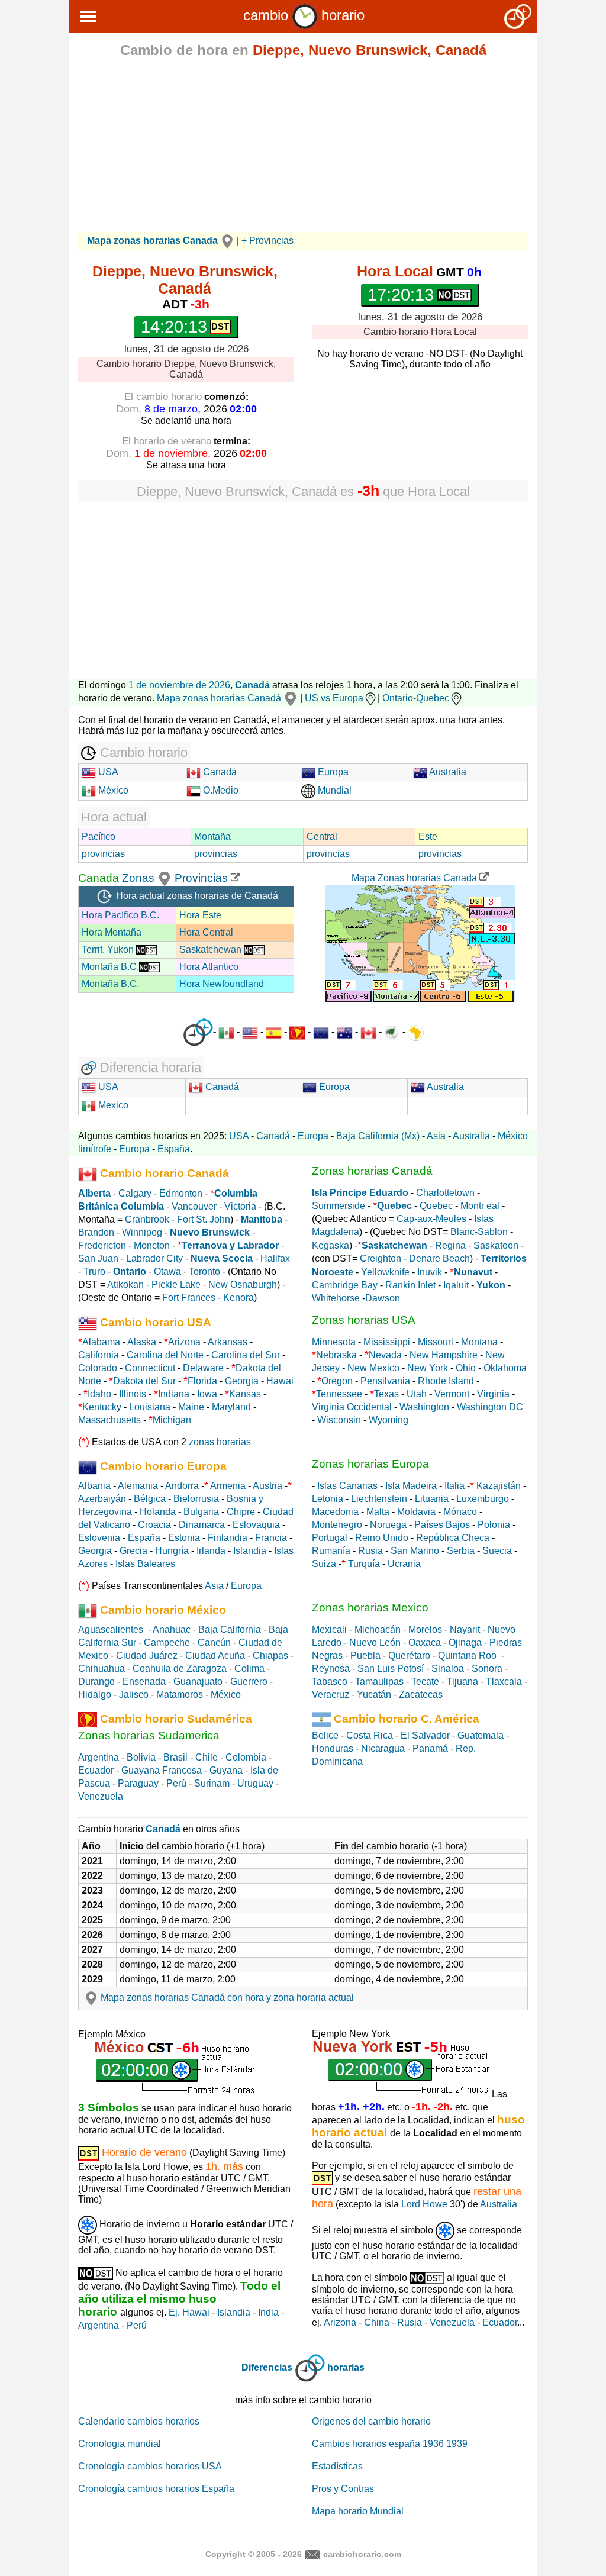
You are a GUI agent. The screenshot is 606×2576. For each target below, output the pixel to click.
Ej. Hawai (189, 2312)
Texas (386, 1394)
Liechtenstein (379, 1499)
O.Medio (220, 790)
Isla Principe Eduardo (360, 1193)
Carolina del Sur (246, 1355)
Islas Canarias (347, 1486)
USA (107, 772)
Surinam (212, 1783)
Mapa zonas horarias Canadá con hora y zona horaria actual (227, 1998)
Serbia (461, 1551)
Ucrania (404, 1564)
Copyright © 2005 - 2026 (254, 2554)
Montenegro (337, 1525)
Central (322, 836)
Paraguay (138, 1783)
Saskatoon (496, 1245)
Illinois (133, 1394)
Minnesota (334, 1342)
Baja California (230, 1629)
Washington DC (490, 1407)
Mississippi (387, 1342)
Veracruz (331, 1695)
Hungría (172, 1551)
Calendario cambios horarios (139, 2421)
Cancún (214, 1642)
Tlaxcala (504, 1682)
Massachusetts (109, 1420)
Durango (96, 1682)
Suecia (497, 1551)
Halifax (275, 1258)
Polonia (494, 1525)
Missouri (436, 1342)
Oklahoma (505, 1368)
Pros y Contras (343, 2489)
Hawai (280, 1381)
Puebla (365, 1655)
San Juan (98, 1258)
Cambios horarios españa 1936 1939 (390, 2444)
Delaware (203, 1368)
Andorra (182, 1486)
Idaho (99, 1394)
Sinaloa (448, 1669)
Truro (94, 1271)
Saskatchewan (212, 950)
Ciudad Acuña (215, 1655)
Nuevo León (375, 1642)
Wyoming (389, 1420)
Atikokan (125, 1284)
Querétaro (409, 1655)
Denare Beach (439, 1258)
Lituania (432, 1499)
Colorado (98, 1368)
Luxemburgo (483, 1499)
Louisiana (150, 1407)
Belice (325, 1735)
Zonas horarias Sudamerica (149, 1735)
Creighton (381, 1258)
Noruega (388, 1525)
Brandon (96, 1232)
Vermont (452, 1394)
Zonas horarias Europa (370, 1464)
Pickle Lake (176, 1284)
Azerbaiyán (102, 1499)
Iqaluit (456, 1285)
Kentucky (102, 1407)
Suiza (324, 1564)
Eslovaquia (256, 1525)
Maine (191, 1407)
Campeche (167, 1642)
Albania (94, 1486)
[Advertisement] (303, 149)
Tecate (425, 1682)
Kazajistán (499, 1486)
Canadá (252, 685)
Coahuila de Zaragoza (180, 1669)
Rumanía (331, 1551)
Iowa (207, 1394)
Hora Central (206, 932)
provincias (103, 854)
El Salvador (425, 1735)
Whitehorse (336, 1298)
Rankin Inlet (410, 1285)
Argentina (99, 1757)
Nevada (385, 1355)
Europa (332, 772)
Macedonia (335, 1512)
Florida (202, 1381)
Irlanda (211, 1551)
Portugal (330, 1538)
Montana (479, 1342)
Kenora (238, 1297)
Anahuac (172, 1629)
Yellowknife (385, 1272)
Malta (378, 1512)
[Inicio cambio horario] (305, 15)
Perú (176, 1783)
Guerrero (249, 1682)
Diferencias (267, 2367)
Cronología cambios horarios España (156, 2489)
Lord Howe (424, 2204)
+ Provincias (267, 241)
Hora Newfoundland (222, 984)
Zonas (140, 878)
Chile (207, 1757)
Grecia (133, 1551)
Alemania (138, 1486)
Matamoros (180, 1695)
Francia (271, 1538)
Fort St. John (204, 1219)
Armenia (228, 1486)
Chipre (241, 1512)
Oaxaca (425, 1642)
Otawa (167, 1271)
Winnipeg (142, 1232)
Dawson (383, 1298)
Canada (99, 878)
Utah (417, 1394)
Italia (454, 1486)
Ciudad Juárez (147, 1655)
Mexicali (329, 1629)
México (112, 790)
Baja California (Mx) (378, 1136)
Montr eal (480, 1206)
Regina (450, 1245)
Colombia (246, 1757)
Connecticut (150, 1368)
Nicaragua (383, 1748)
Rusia (370, 1551)
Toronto (204, 1271)
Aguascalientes (111, 1629)
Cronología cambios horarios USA (150, 2466)
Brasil (175, 1757)
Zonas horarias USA (364, 1320)
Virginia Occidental (352, 1407)
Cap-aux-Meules (431, 1219)
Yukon (491, 1285)
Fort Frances (189, 1297)
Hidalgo (95, 1695)
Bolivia (141, 1757)
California (99, 1355)
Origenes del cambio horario (371, 2421)
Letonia (328, 1499)
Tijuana (462, 1682)
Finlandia (228, 1538)
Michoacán (378, 1629)
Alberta (94, 1193)
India (268, 2312)
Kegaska (331, 1245)
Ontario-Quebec (416, 698)
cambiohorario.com (362, 2554)
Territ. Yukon (109, 950)
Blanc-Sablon (479, 1232)
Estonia (184, 1538)
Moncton (152, 1245)
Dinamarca (202, 1525)
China (377, 2322)
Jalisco (134, 1695)
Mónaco (460, 1512)
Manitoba (262, 1219)
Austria (267, 1486)
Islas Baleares (145, 1564)
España (174, 1149)
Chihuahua (101, 1669)
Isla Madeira (411, 1486)
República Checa (453, 1538)
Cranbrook (147, 1219)
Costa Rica (370, 1735)
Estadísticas (337, 2466)
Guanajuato (198, 1682)
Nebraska (336, 1355)
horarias (346, 2367)
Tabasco (330, 1682)
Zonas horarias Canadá (372, 1171)
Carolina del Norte (164, 1355)
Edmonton (181, 1193)
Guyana (226, 1770)
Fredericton (102, 1245)
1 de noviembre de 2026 (179, 685)
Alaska (142, 1342)
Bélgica (150, 1499)
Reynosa (331, 1669)
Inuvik (430, 1272)
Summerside (339, 1206)
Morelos (425, 1629)
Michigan (172, 1420)
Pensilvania (385, 1381)
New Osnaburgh (243, 1284)
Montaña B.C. (110, 967)
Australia (447, 772)
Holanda (158, 1512)
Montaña (212, 836)
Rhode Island (446, 1381)
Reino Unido (382, 1538)
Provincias (201, 878)
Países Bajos (442, 1525)
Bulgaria (201, 1512)
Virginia (493, 1394)
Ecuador (96, 1770)
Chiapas (270, 1655)
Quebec (436, 1206)
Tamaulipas (379, 1682)
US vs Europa (334, 698)
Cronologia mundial (120, 2444)
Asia (436, 1136)
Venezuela (101, 1796)
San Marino (415, 1551)
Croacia (154, 1525)
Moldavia (416, 1512)
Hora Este (200, 915)
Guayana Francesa (162, 1770)
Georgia (242, 1381)
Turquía (364, 1564)
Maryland (231, 1407)
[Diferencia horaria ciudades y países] (198, 1032)
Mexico (112, 1105)
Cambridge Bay (345, 1285)
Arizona (184, 1342)
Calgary (135, 1193)
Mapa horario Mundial (358, 2511)
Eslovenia (99, 1538)
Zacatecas (421, 1695)
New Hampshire (444, 1355)
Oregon (337, 1381)
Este (428, 836)
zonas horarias (220, 1442)
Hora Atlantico (209, 967)
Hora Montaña (112, 932)
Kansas (245, 1394)
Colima (249, 1669)
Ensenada (144, 1682)
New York (428, 1368)
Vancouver (194, 1206)
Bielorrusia (196, 1499)
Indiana (174, 1394)
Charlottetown (445, 1193)
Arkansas (228, 1342)
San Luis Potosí (391, 1669)
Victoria (240, 1206)
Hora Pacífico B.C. (120, 915)
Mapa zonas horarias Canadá (220, 698)
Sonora (487, 1669)
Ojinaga (465, 1642)
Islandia (250, 1551)
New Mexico (373, 1368)
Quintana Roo (467, 1655)
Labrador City (154, 1258)
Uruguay (255, 1783)
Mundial (333, 790)
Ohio (466, 1368)
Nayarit (465, 1629)
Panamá (430, 1748)
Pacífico (99, 836)
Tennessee (339, 1394)
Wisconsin (339, 1420)
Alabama (101, 1342)
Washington (424, 1407)
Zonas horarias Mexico (370, 1608)
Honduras (333, 1748)
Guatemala (481, 1735)
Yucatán (374, 1695)
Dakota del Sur (144, 1381)
